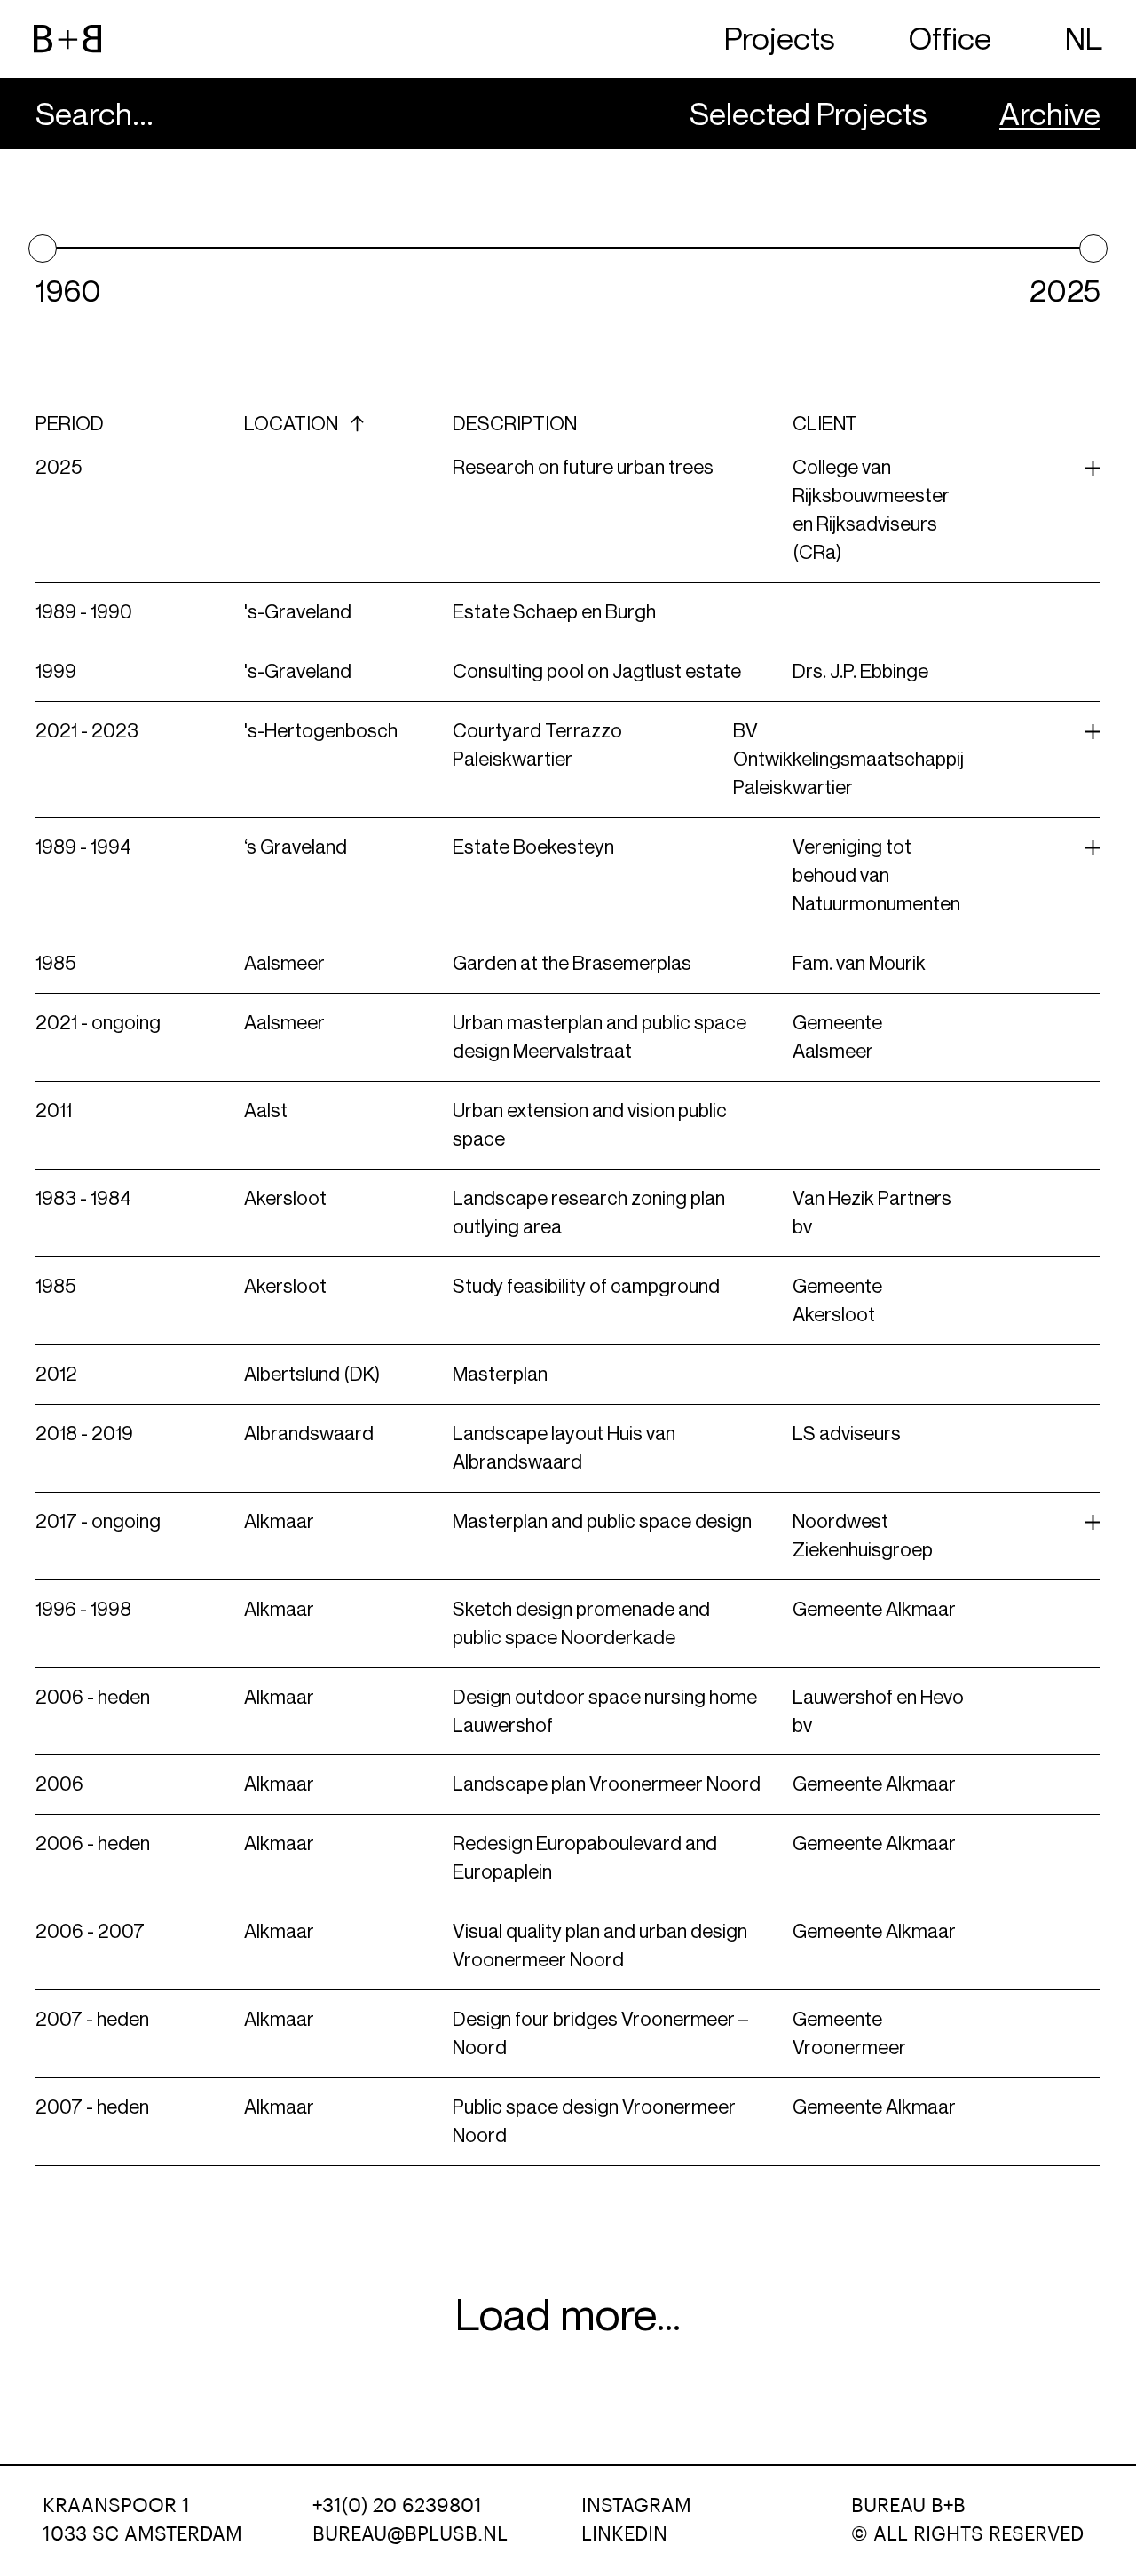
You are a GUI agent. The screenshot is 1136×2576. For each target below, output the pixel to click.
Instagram (636, 2506)
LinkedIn (624, 2534)
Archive (1050, 114)
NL (1084, 39)
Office (950, 39)
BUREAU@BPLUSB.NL (410, 2534)
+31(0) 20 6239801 (397, 2506)
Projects (780, 39)
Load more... (568, 2315)
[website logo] (67, 39)
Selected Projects (809, 114)
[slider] (43, 248)
